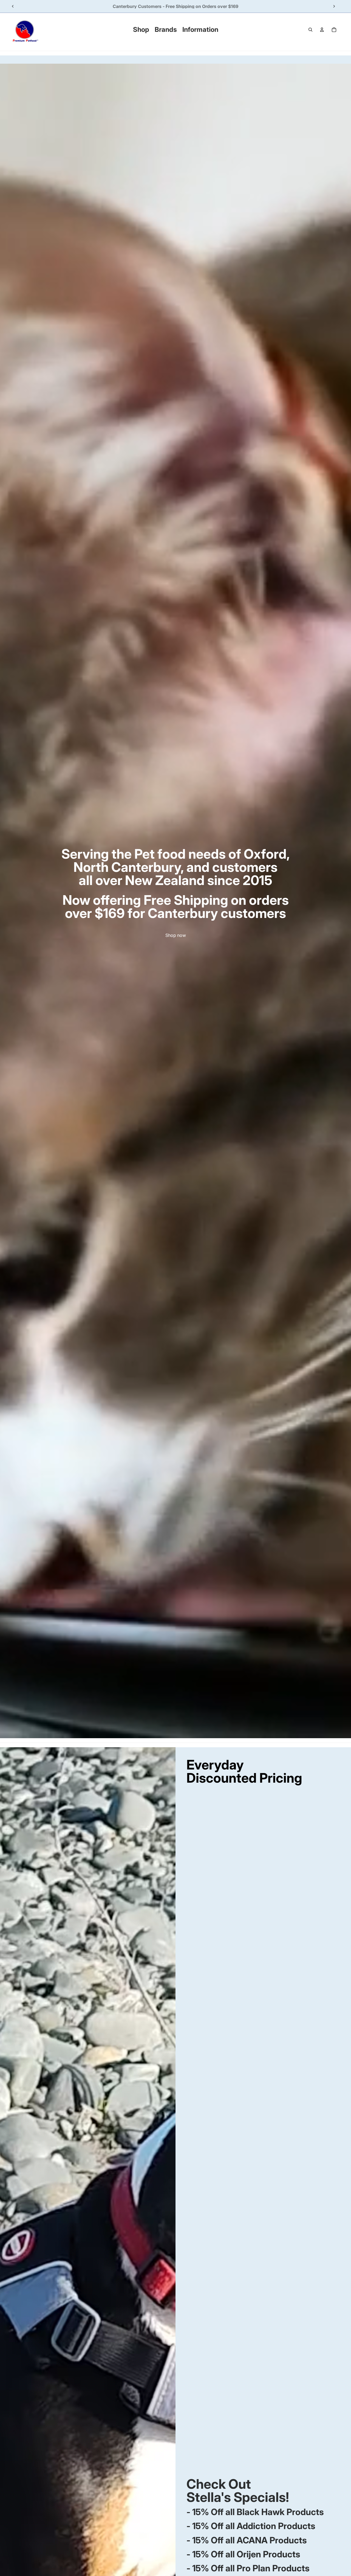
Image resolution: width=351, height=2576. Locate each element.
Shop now (176, 935)
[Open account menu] (322, 30)
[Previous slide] (13, 6)
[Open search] (310, 30)
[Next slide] (334, 6)
